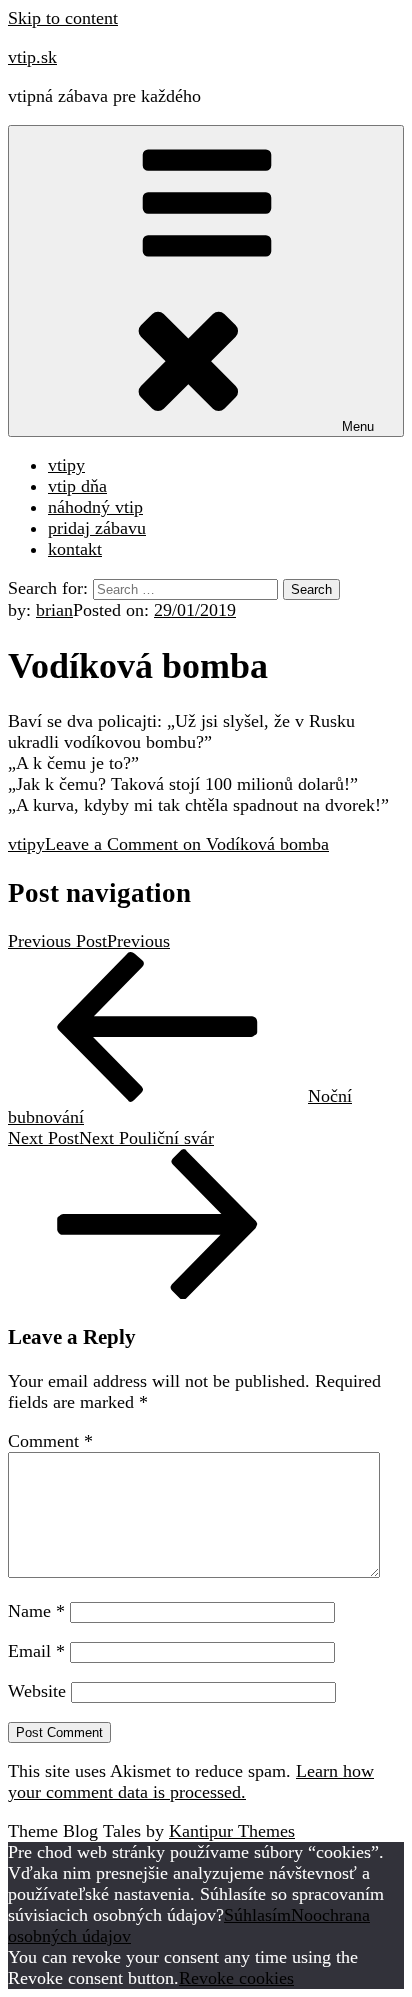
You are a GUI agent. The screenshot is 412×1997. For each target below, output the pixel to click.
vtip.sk (32, 57)
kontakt (75, 549)
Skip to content (63, 18)
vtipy (66, 465)
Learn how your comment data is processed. (191, 1781)
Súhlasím (257, 1915)
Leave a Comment (187, 844)
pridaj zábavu (97, 528)
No (302, 1915)
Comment (50, 1441)
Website (37, 1691)
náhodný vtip (95, 507)
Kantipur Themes (232, 1831)
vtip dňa (77, 486)
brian (54, 610)
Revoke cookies (236, 1978)
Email (36, 1651)
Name (36, 1611)
